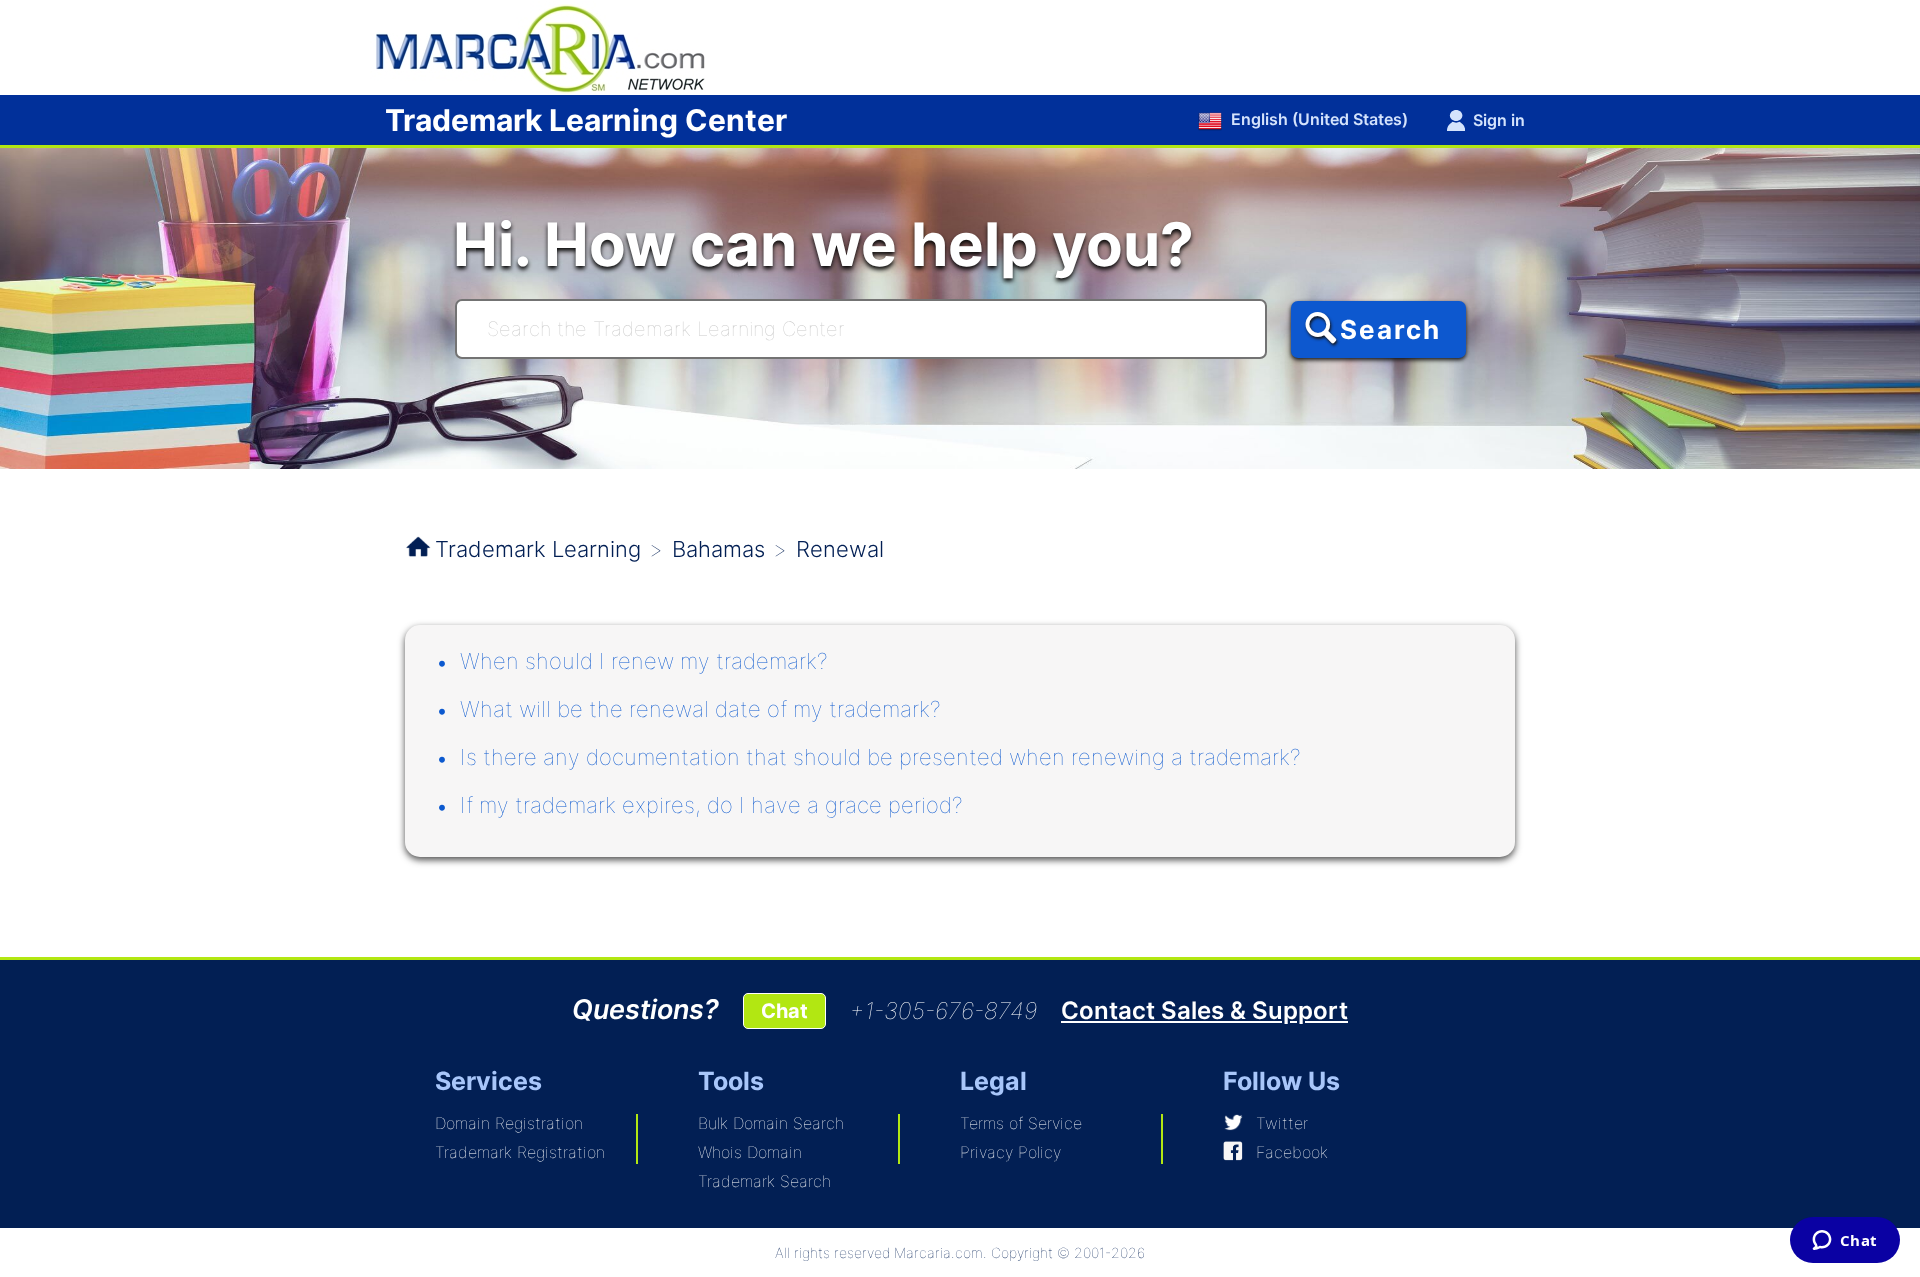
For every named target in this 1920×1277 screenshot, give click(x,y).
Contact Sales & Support (1204, 1010)
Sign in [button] (1499, 120)
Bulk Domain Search (771, 1123)
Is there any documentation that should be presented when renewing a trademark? (880, 757)
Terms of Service (1021, 1123)
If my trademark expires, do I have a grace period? (711, 805)
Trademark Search (764, 1181)
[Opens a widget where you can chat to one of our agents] (1844, 1242)
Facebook (1292, 1152)
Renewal (840, 549)
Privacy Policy (1010, 1152)
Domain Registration (509, 1123)
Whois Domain (750, 1152)
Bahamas (718, 549)
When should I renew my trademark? (644, 661)
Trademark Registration (520, 1152)
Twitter (1282, 1123)
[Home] (550, 46)
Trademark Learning (538, 549)
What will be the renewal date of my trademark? (700, 709)
